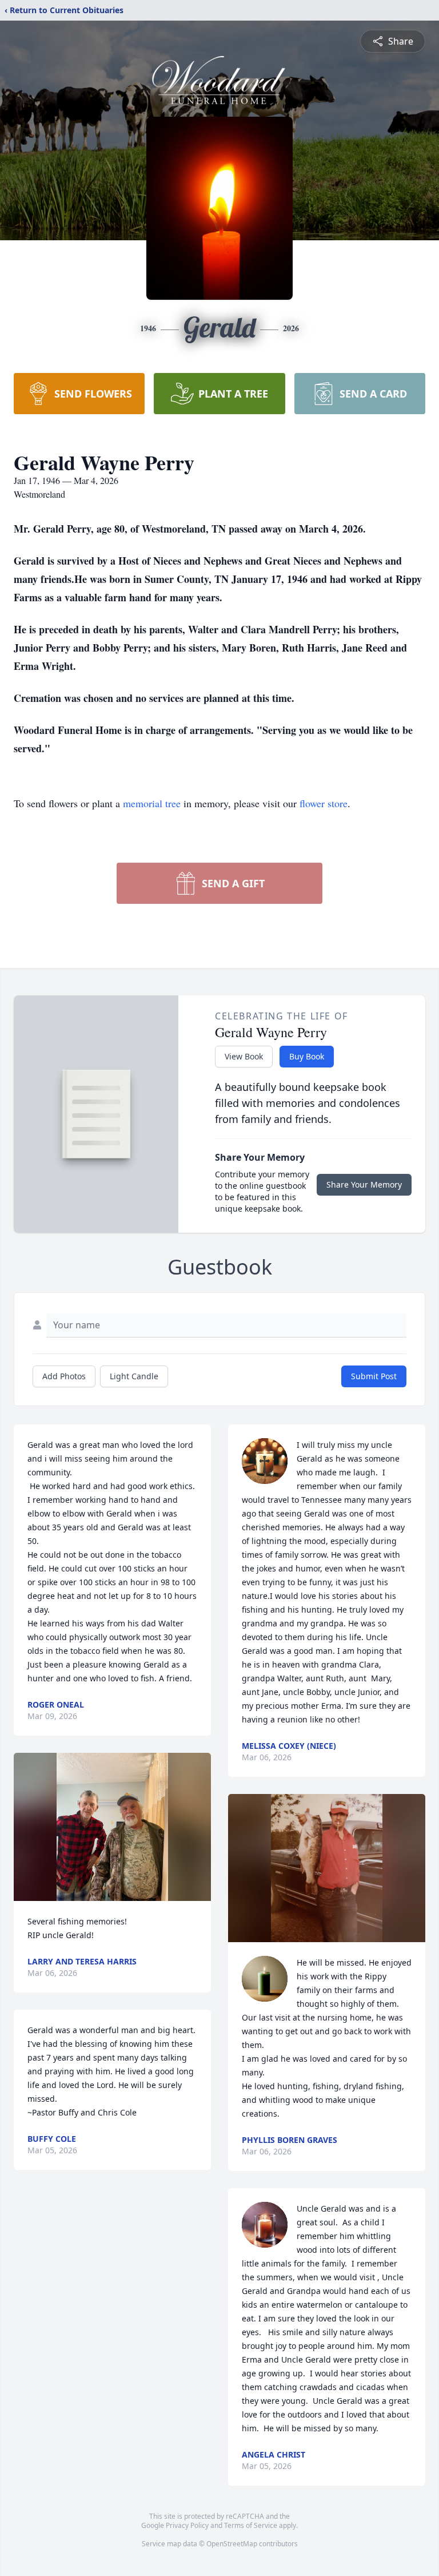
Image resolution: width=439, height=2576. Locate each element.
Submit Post (374, 1376)
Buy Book (307, 1056)
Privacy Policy (187, 2525)
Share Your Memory (364, 1184)
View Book (244, 1056)
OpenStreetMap (232, 2544)
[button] (112, 1827)
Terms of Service (251, 2525)
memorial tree (152, 803)
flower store (324, 803)
